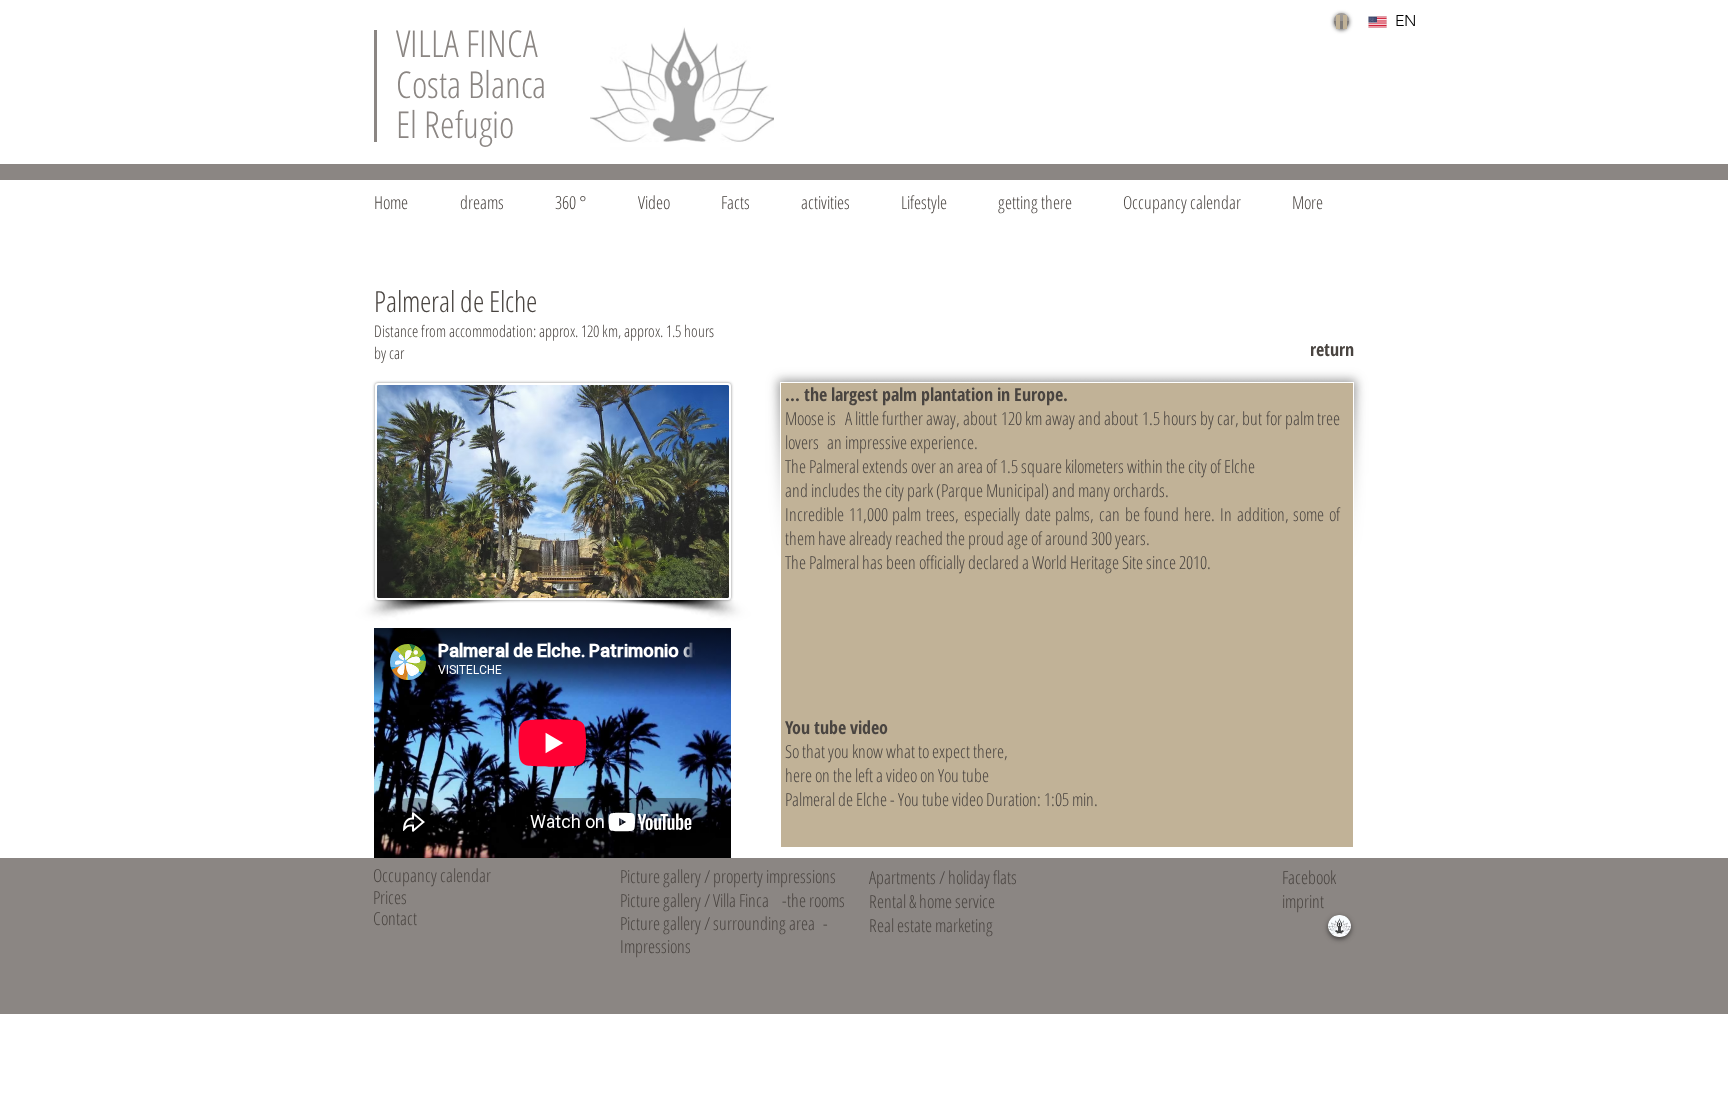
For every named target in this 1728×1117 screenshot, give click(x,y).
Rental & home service (932, 901)
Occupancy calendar (432, 875)
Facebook (1309, 877)
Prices (390, 897)
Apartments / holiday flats (943, 877)
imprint (1303, 901)
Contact (395, 918)
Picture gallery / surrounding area (717, 923)
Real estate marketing (931, 925)
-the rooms (813, 900)
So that (805, 751)
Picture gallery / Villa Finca (694, 900)
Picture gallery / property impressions (728, 876)
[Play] (1341, 21)
